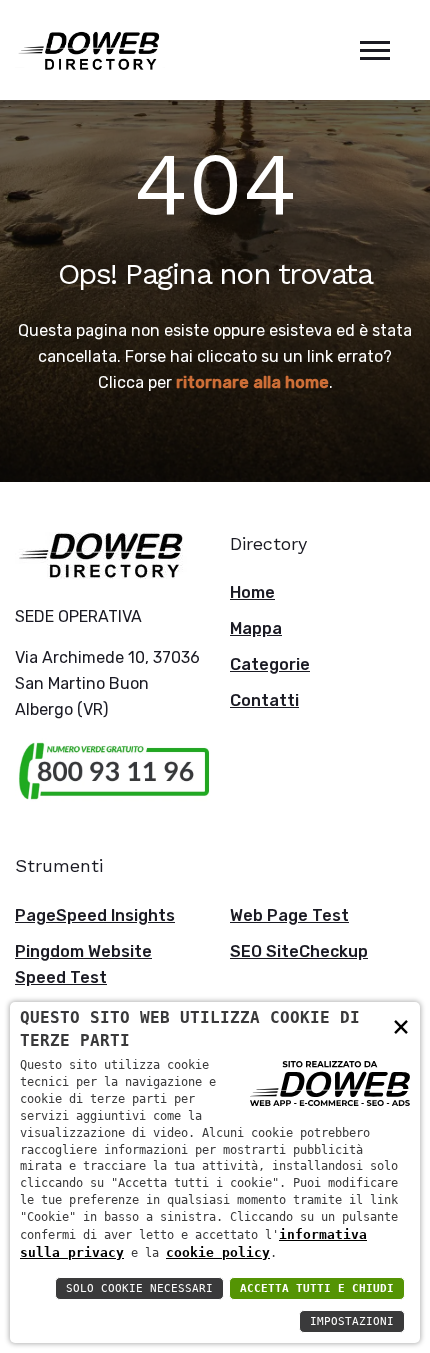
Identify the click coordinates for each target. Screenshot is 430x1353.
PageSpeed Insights (95, 915)
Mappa (256, 628)
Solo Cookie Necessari (139, 1288)
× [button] (401, 1025)
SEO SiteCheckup (299, 951)
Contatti (264, 700)
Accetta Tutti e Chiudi (317, 1288)
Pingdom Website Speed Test (83, 964)
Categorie (270, 664)
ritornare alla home (252, 382)
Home (252, 592)
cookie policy (218, 1252)
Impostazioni (352, 1321)
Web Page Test (289, 915)
